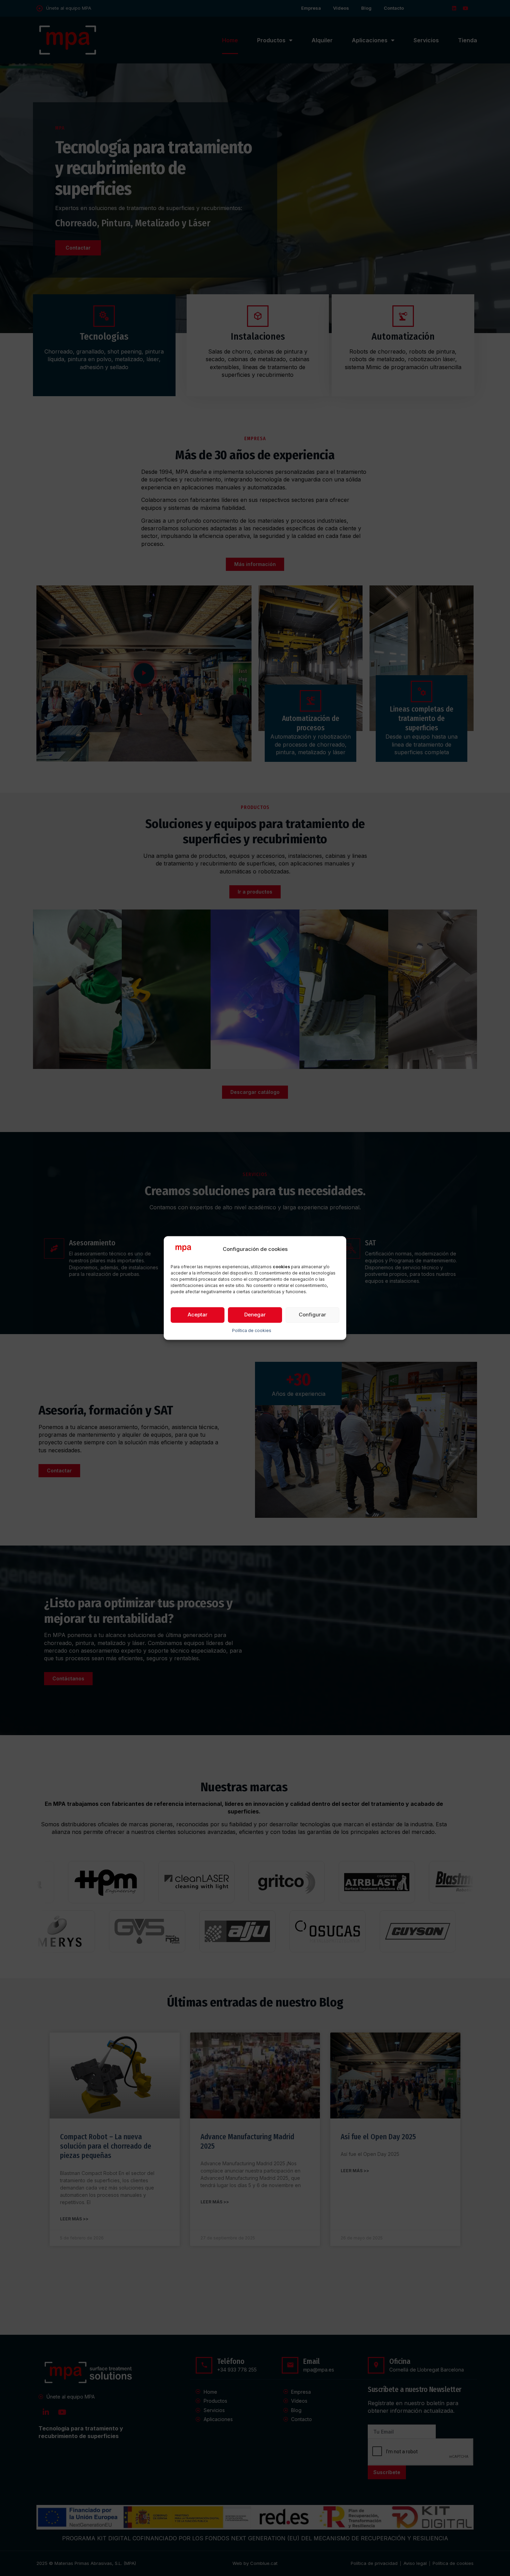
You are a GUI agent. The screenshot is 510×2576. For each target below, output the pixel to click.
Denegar (255, 1315)
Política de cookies (252, 1330)
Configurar (312, 1315)
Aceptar (198, 1315)
